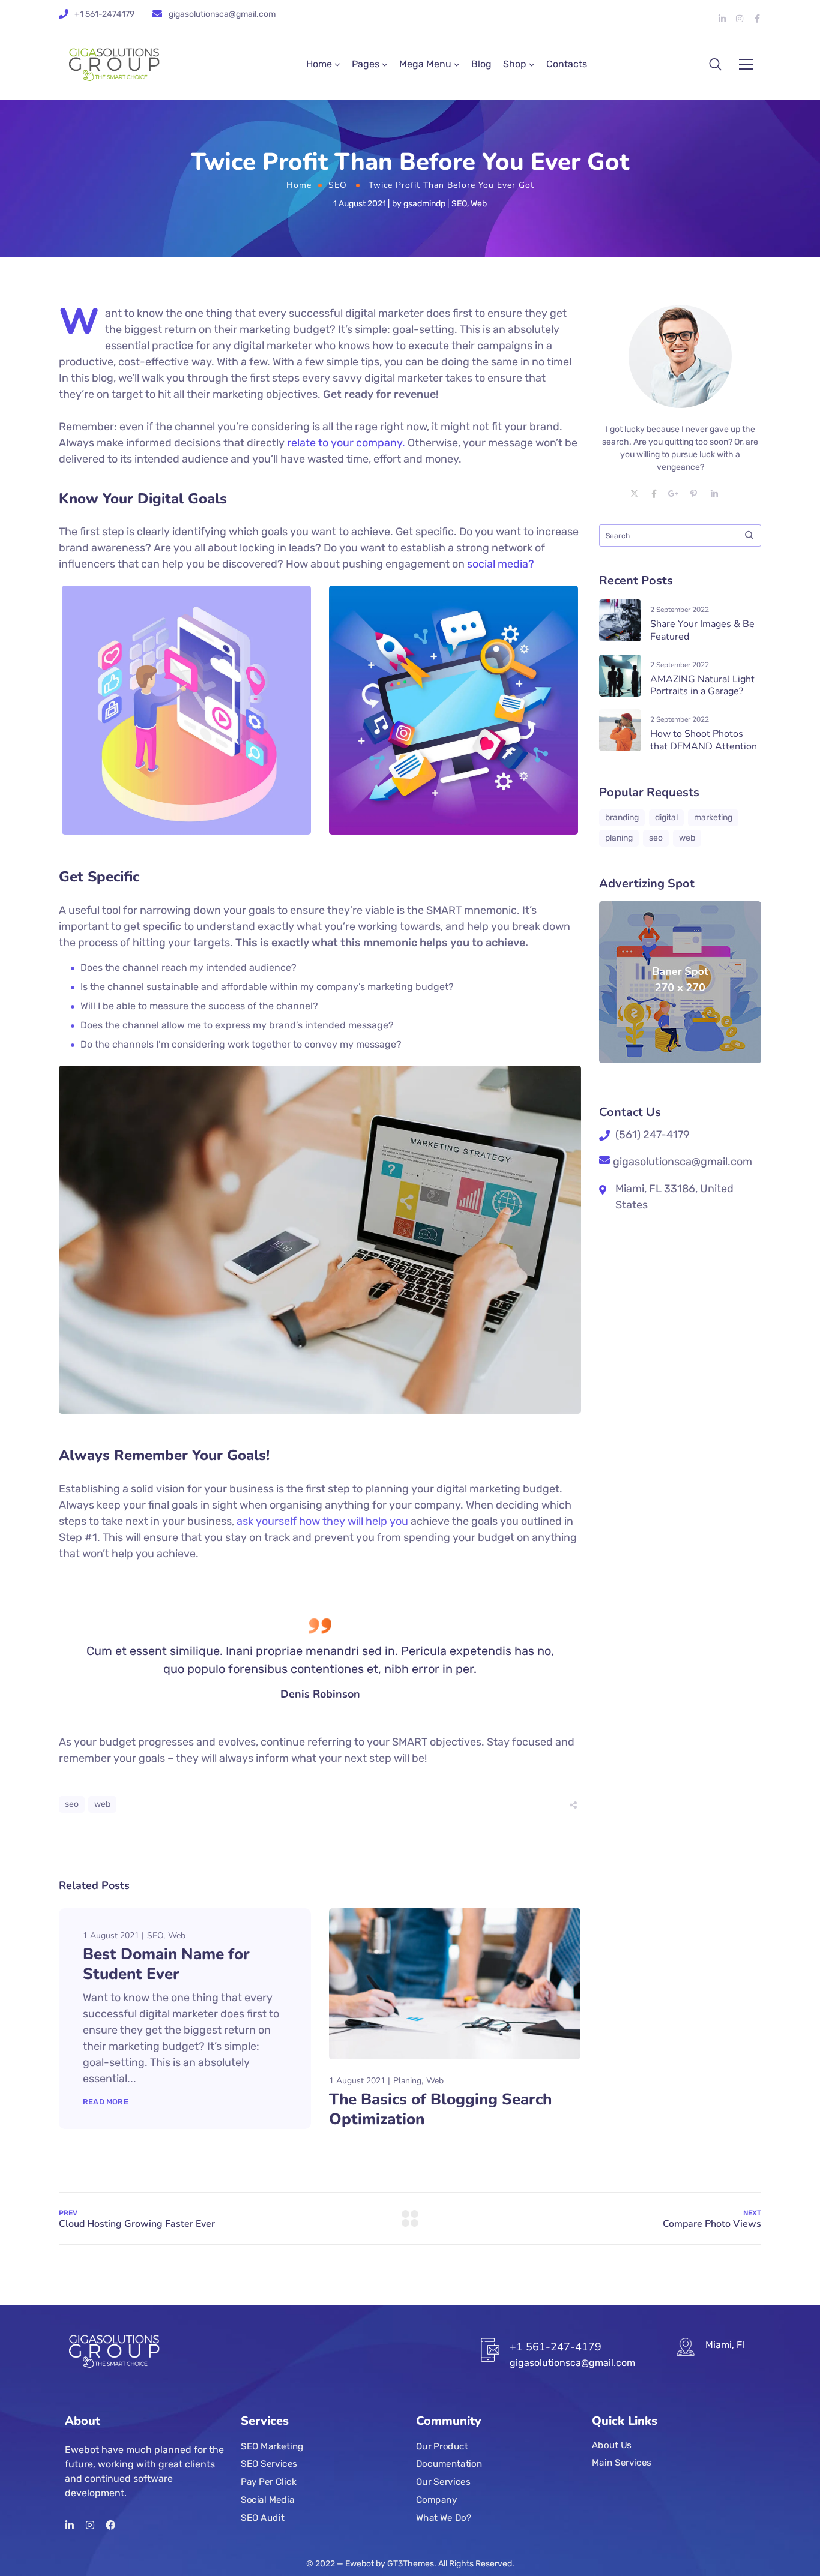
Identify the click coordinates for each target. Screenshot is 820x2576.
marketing (713, 818)
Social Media (267, 2500)
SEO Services (269, 2464)
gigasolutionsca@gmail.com (222, 14)
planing (619, 838)
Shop (515, 64)
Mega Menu (425, 64)
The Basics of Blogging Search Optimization (440, 2109)
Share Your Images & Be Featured (702, 630)
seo (72, 1804)
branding (622, 818)
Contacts (567, 64)
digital (666, 818)
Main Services (622, 2463)
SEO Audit (262, 2518)
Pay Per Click (268, 2482)
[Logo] (116, 65)
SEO (338, 185)
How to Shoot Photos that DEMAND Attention (704, 740)
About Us (612, 2445)
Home (319, 64)
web (102, 1804)
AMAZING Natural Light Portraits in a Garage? (702, 686)
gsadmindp (424, 204)
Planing (407, 2081)
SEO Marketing (272, 2446)
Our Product (442, 2446)
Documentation (449, 2464)
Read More (106, 2102)
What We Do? (444, 2518)
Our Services (443, 2482)
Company (436, 2500)
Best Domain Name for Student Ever (166, 1964)
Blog (481, 64)
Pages (366, 64)
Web (479, 204)
